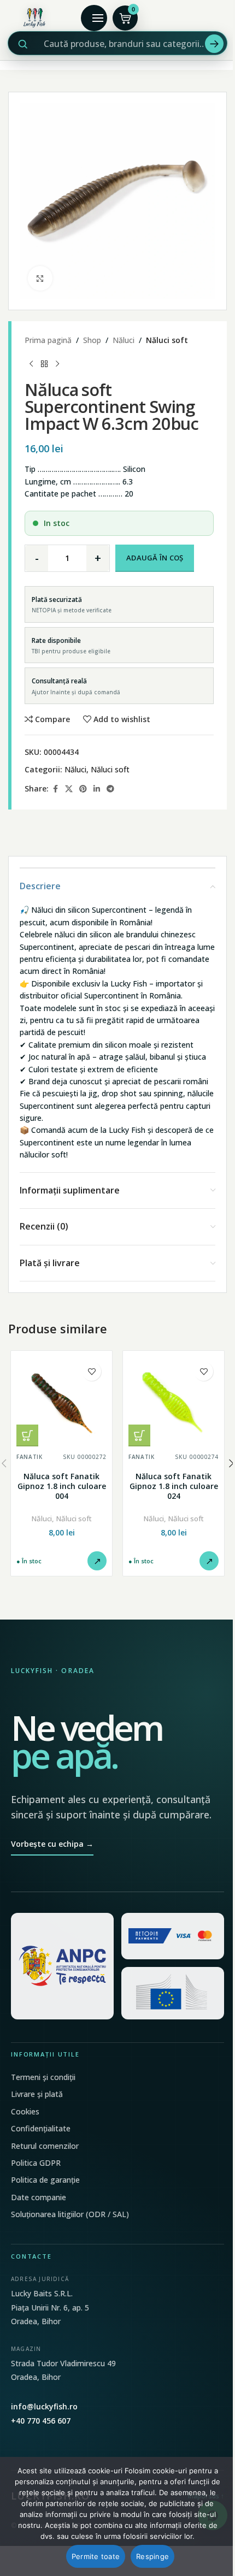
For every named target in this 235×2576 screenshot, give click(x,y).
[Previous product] (31, 364)
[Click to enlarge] (40, 278)
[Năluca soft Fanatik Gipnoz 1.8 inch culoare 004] (61, 1401)
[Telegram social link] (110, 789)
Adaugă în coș (155, 558)
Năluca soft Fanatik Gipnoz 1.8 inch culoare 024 (174, 1486)
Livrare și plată (37, 2094)
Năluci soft (167, 340)
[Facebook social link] (55, 789)
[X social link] (69, 789)
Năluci (124, 340)
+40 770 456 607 (41, 2421)
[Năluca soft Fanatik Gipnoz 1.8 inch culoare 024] (174, 1401)
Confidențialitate (41, 2128)
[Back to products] (44, 364)
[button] (27, 1435)
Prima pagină (48, 340)
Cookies (25, 2111)
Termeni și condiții (43, 2077)
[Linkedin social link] (97, 789)
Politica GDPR (36, 2163)
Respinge (152, 2556)
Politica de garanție (45, 2180)
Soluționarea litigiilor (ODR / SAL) (70, 2214)
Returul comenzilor (45, 2146)
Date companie (39, 2197)
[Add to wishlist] (92, 1371)
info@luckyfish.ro (44, 2406)
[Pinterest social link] (83, 789)
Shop (92, 340)
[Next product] (57, 364)
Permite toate (96, 2556)
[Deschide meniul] (94, 18)
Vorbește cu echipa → (52, 1844)
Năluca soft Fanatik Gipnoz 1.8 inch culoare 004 (62, 1486)
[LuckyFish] (36, 18)
